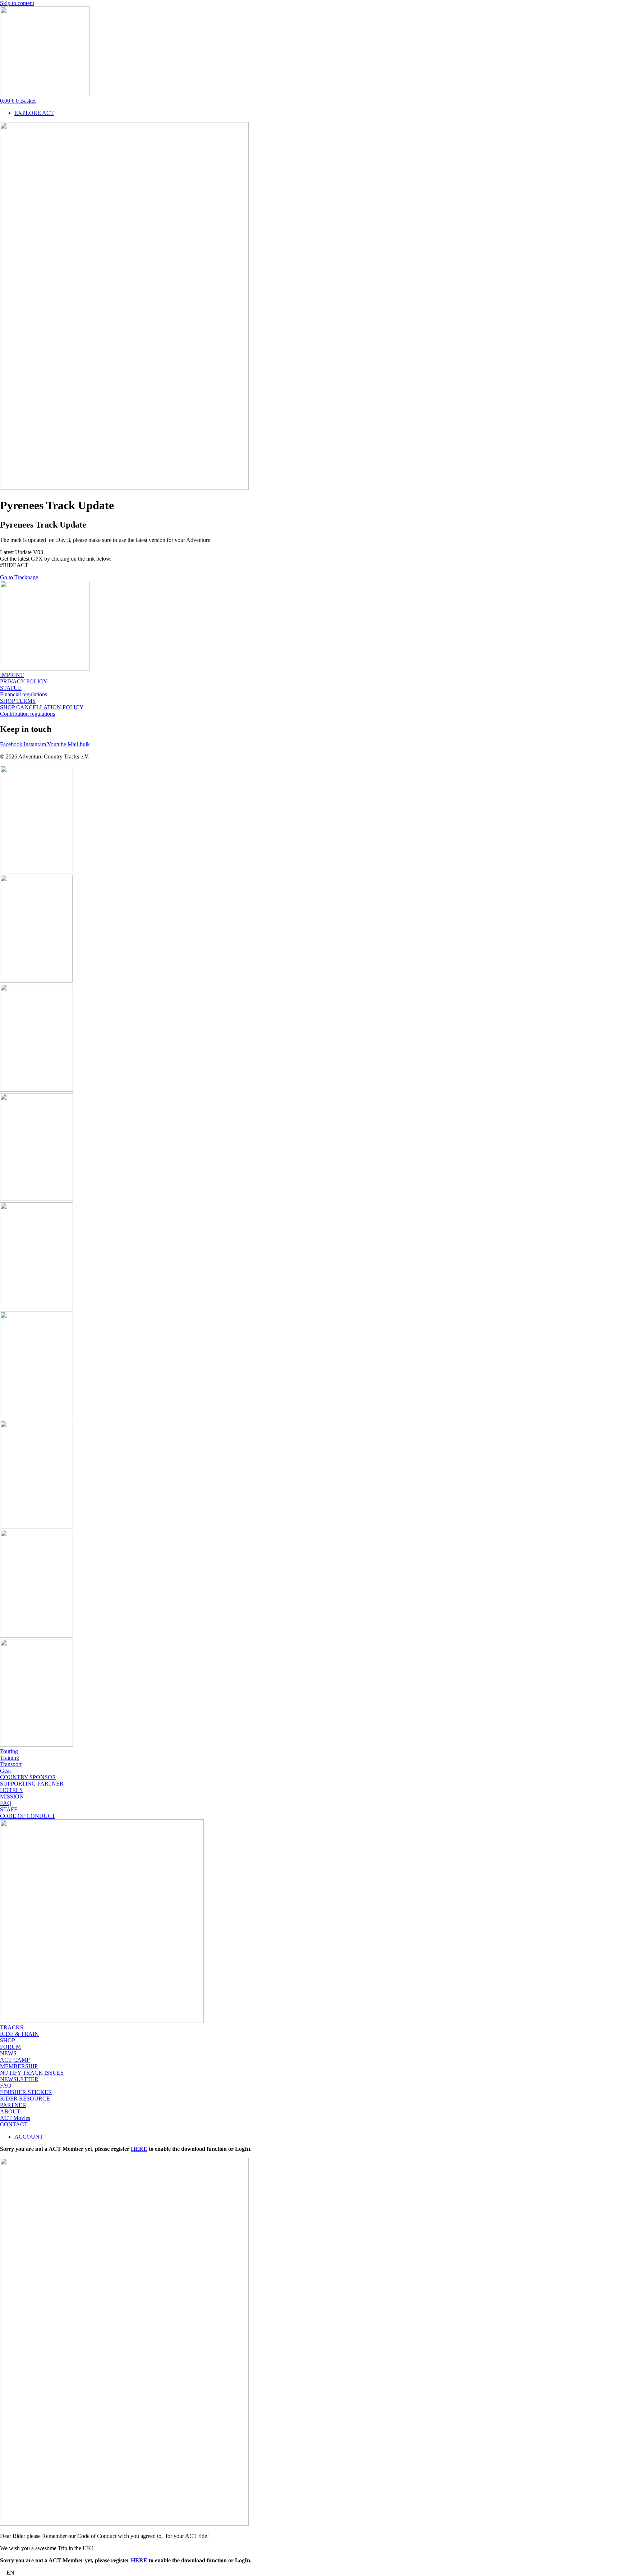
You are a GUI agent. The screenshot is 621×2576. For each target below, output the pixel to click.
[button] (310, 2573)
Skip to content (17, 3)
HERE (139, 2149)
